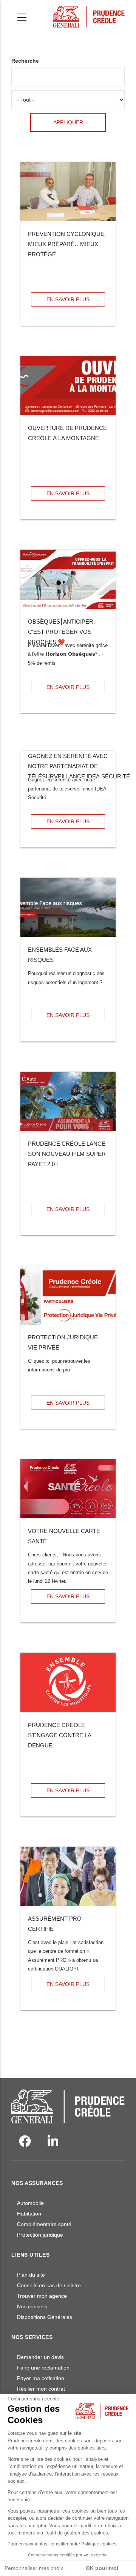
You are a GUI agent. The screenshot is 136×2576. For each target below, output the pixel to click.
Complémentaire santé (44, 2224)
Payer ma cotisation (41, 2378)
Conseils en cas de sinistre (49, 2285)
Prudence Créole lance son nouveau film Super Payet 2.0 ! (67, 1154)
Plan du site (31, 2275)
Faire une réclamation (43, 2368)
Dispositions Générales (45, 2317)
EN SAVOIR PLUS (68, 299)
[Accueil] (89, 15)
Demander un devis (40, 2357)
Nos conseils (32, 2306)
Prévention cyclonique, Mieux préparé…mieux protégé (67, 244)
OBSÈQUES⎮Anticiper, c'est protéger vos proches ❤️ (61, 632)
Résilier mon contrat (41, 2389)
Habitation (29, 2214)
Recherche (25, 61)
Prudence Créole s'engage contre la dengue (59, 1735)
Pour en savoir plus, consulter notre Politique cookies (62, 2544)
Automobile (30, 2203)
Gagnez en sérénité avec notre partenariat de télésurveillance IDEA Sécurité (79, 766)
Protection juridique (40, 2235)
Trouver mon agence (42, 2296)
